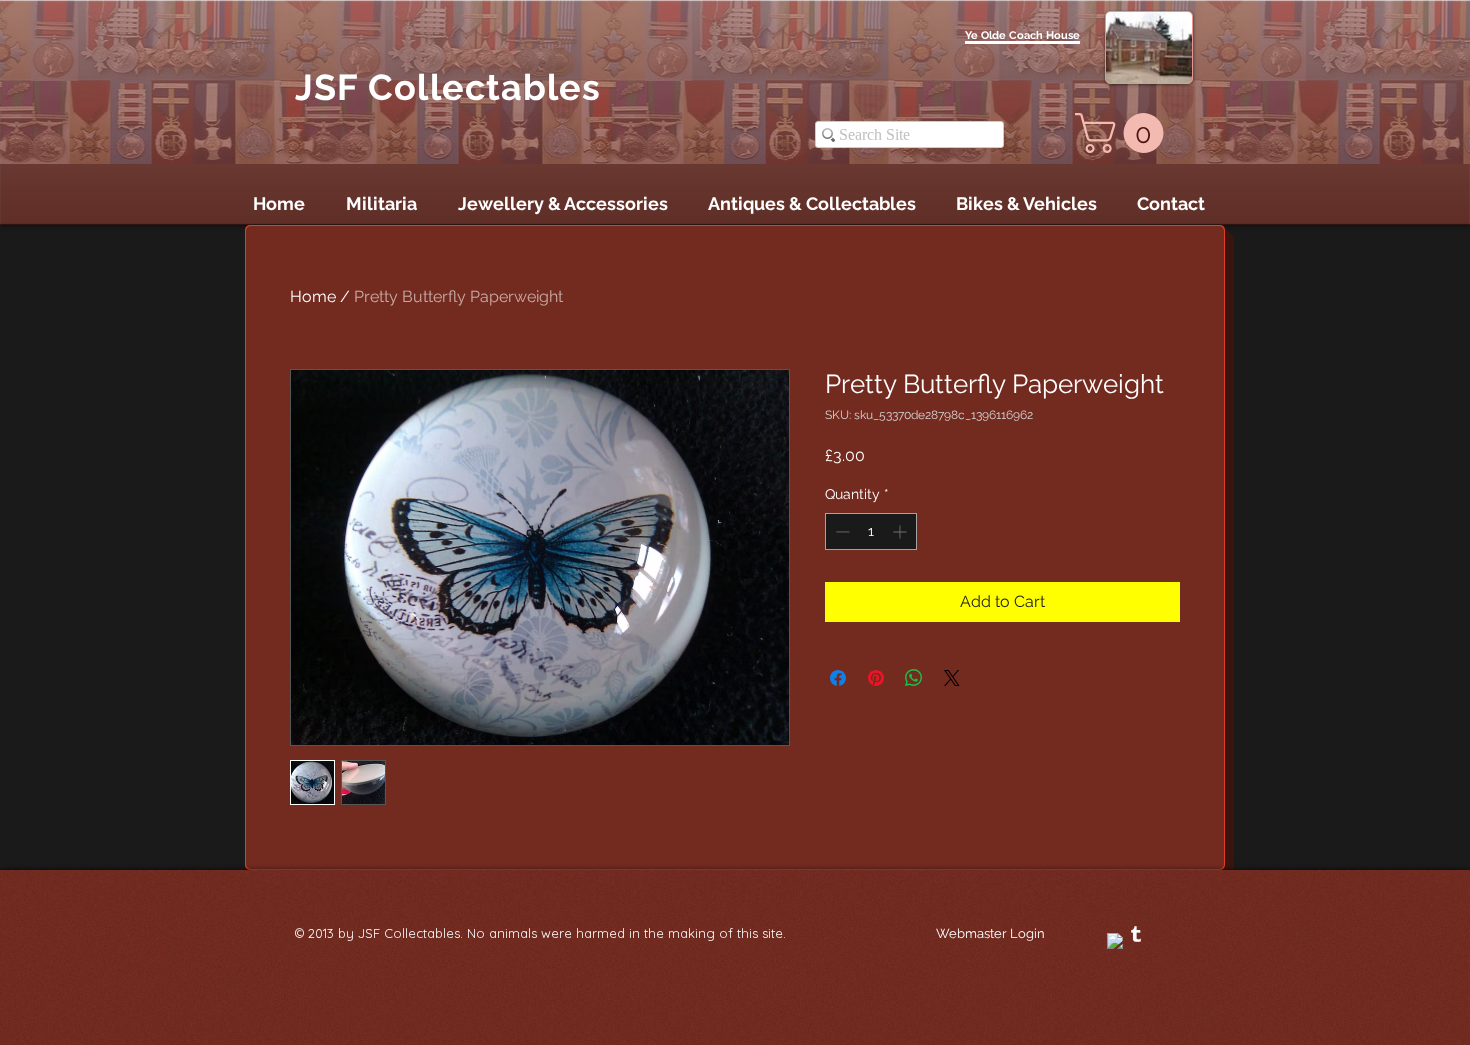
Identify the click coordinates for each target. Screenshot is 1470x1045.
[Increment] (901, 531)
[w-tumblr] (1136, 934)
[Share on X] (952, 678)
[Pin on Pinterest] (876, 678)
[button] (1124, 133)
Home (313, 296)
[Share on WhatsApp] (914, 678)
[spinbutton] (871, 531)
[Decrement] (840, 531)
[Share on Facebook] (838, 678)
